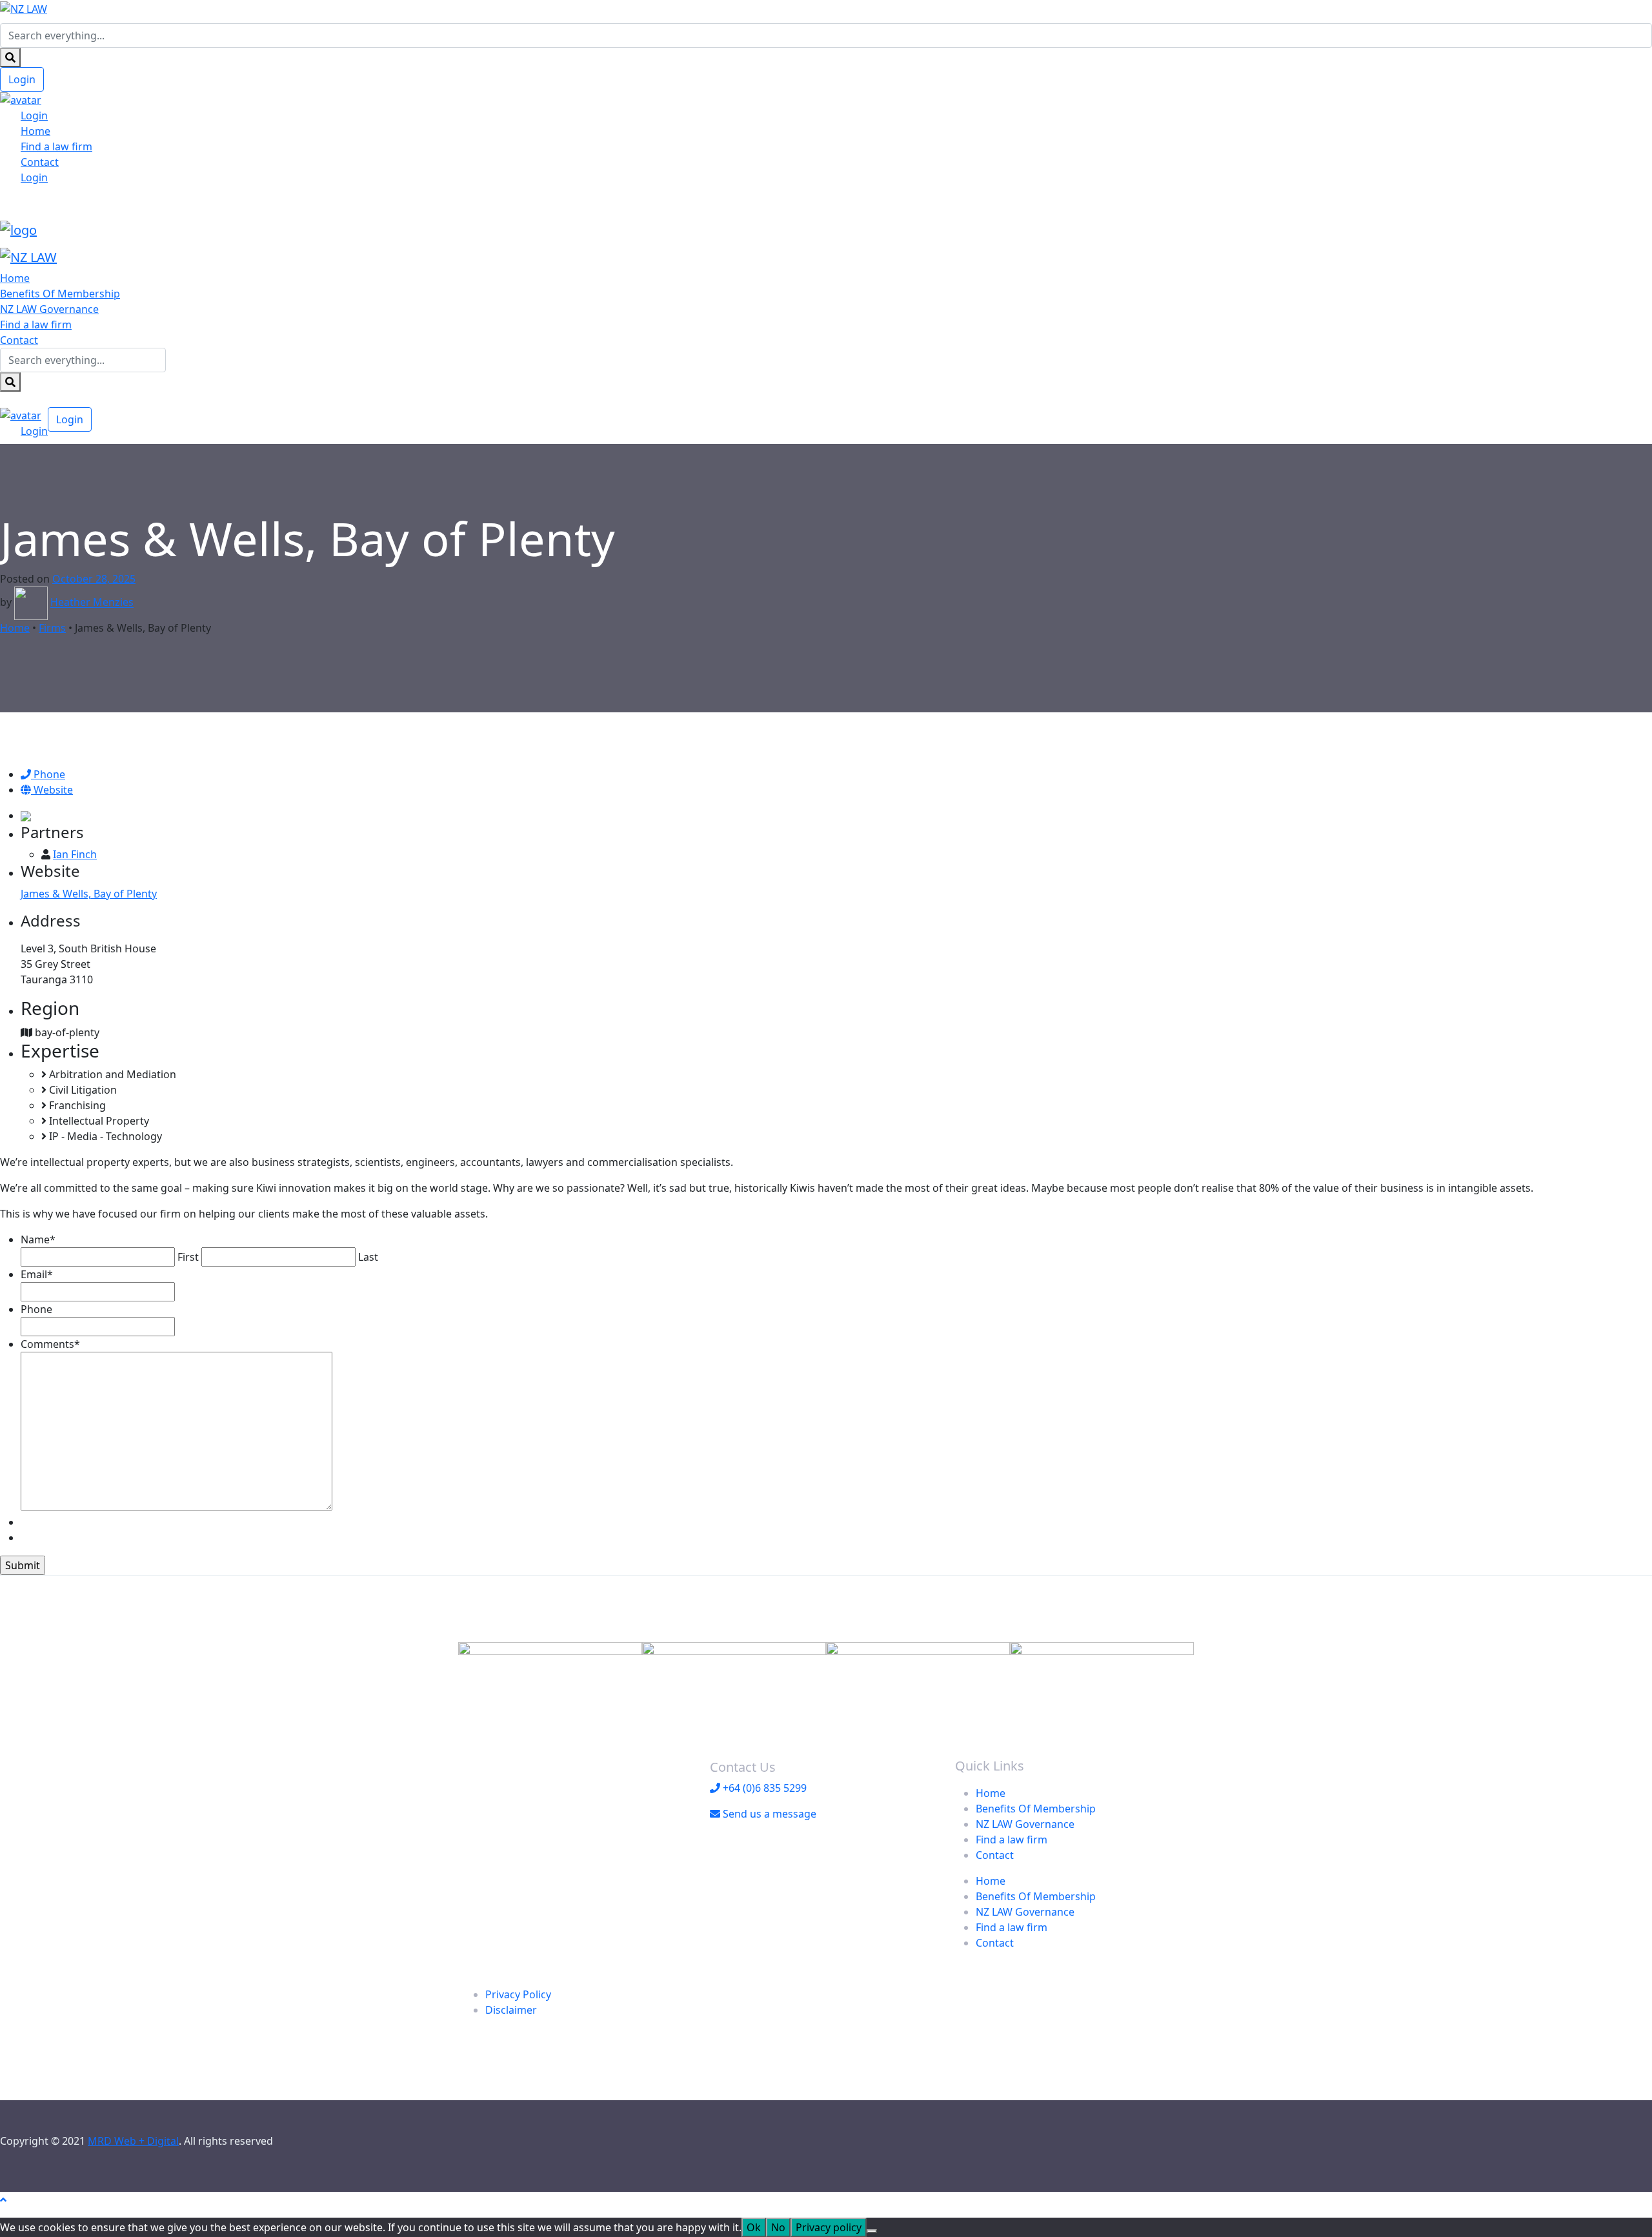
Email (37, 1274)
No (778, 2227)
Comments (50, 1344)
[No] (872, 2231)
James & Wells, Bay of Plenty (89, 894)
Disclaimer (511, 2010)
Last (368, 1257)
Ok (754, 2227)
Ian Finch (75, 854)
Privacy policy (829, 2227)
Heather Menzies (92, 603)
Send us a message (768, 1814)
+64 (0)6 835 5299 (763, 1788)
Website (52, 790)
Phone (48, 774)
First (188, 1257)
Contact (40, 162)
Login (22, 79)
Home (35, 131)
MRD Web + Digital (133, 2141)
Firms (52, 628)
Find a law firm (56, 146)
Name (38, 1239)
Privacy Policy (518, 1994)
